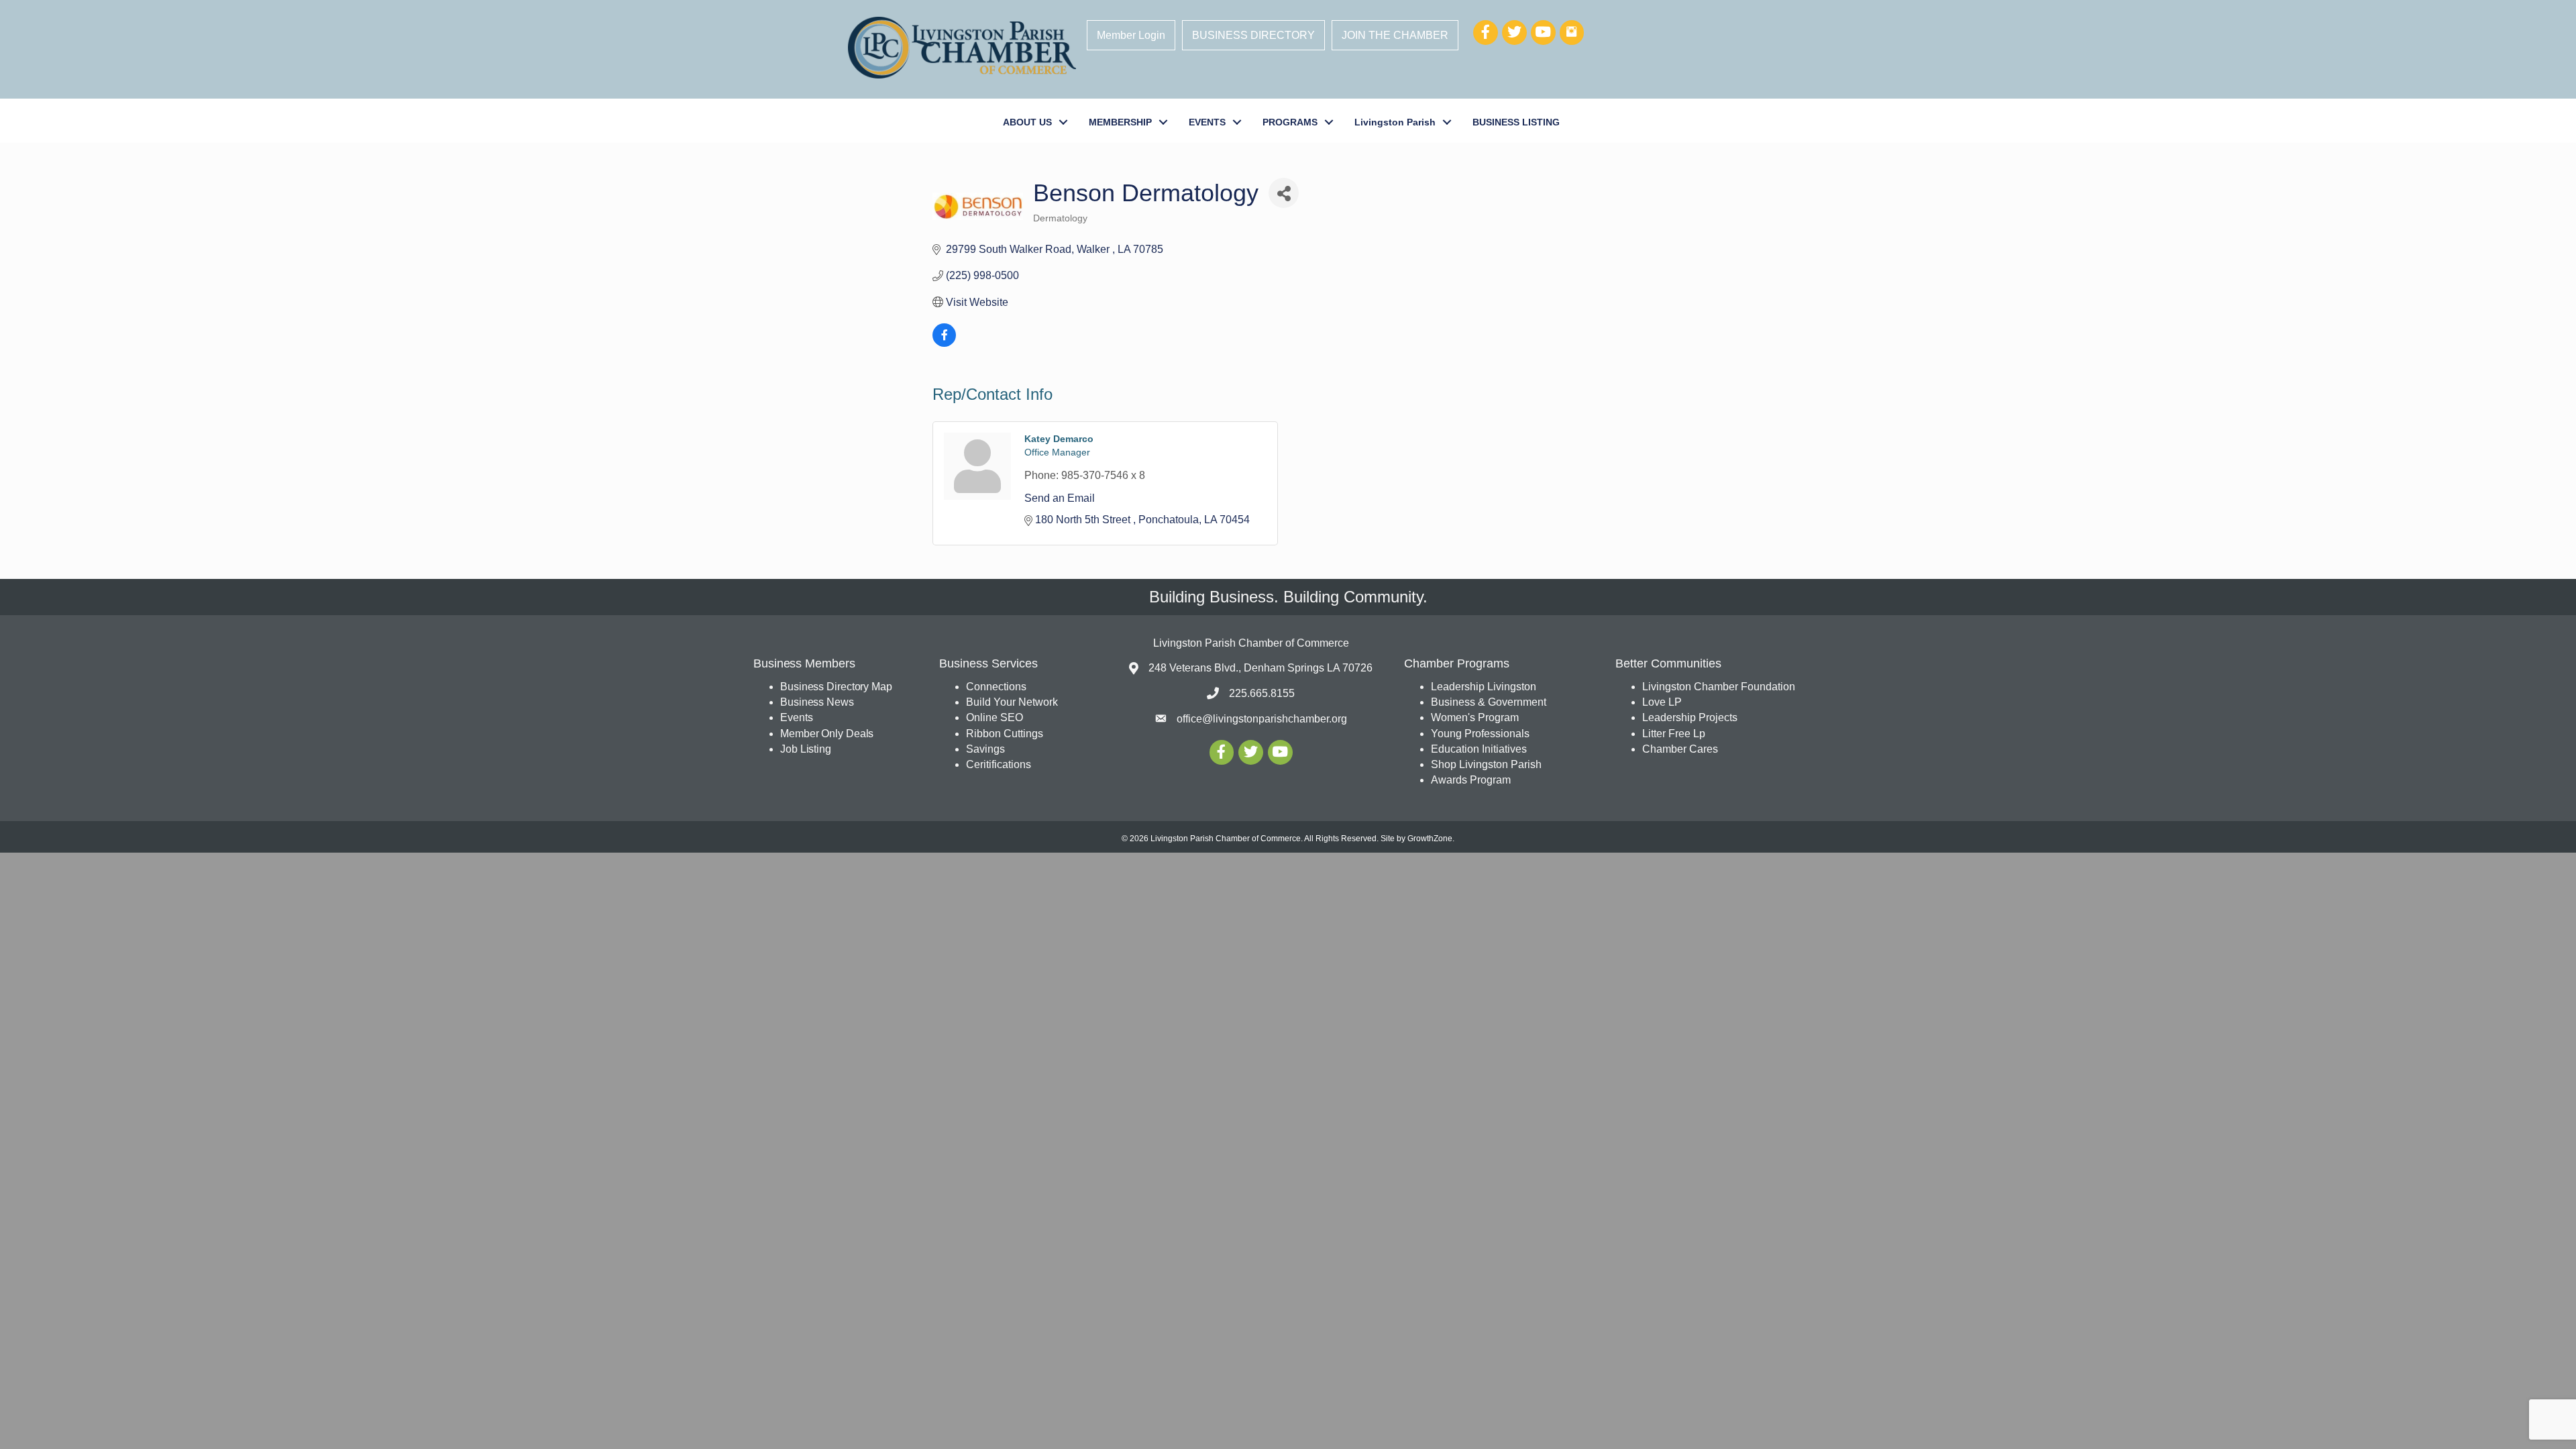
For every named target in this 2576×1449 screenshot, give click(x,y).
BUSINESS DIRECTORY (1253, 35)
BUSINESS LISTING (1516, 122)
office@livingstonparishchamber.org (1262, 719)
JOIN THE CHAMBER (1395, 35)
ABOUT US (1027, 122)
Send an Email (1060, 498)
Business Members (804, 663)
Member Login (1131, 35)
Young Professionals (1480, 734)
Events (796, 717)
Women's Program (1475, 717)
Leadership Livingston (1484, 687)
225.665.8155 (1262, 693)
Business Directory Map (836, 687)
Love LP (1662, 702)
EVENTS (1207, 122)
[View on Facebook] (944, 343)
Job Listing (806, 749)
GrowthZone (1430, 839)
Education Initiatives (1479, 749)
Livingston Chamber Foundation (1719, 687)
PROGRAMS (1290, 122)
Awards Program (1472, 780)
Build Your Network (1012, 702)
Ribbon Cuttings (1005, 734)
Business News (817, 702)
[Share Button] (1284, 193)
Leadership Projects (1690, 717)
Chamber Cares (1680, 749)
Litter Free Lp (1674, 734)
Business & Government (1489, 702)
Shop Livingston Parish (1486, 764)
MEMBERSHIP (1120, 122)
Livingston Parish (1395, 122)
